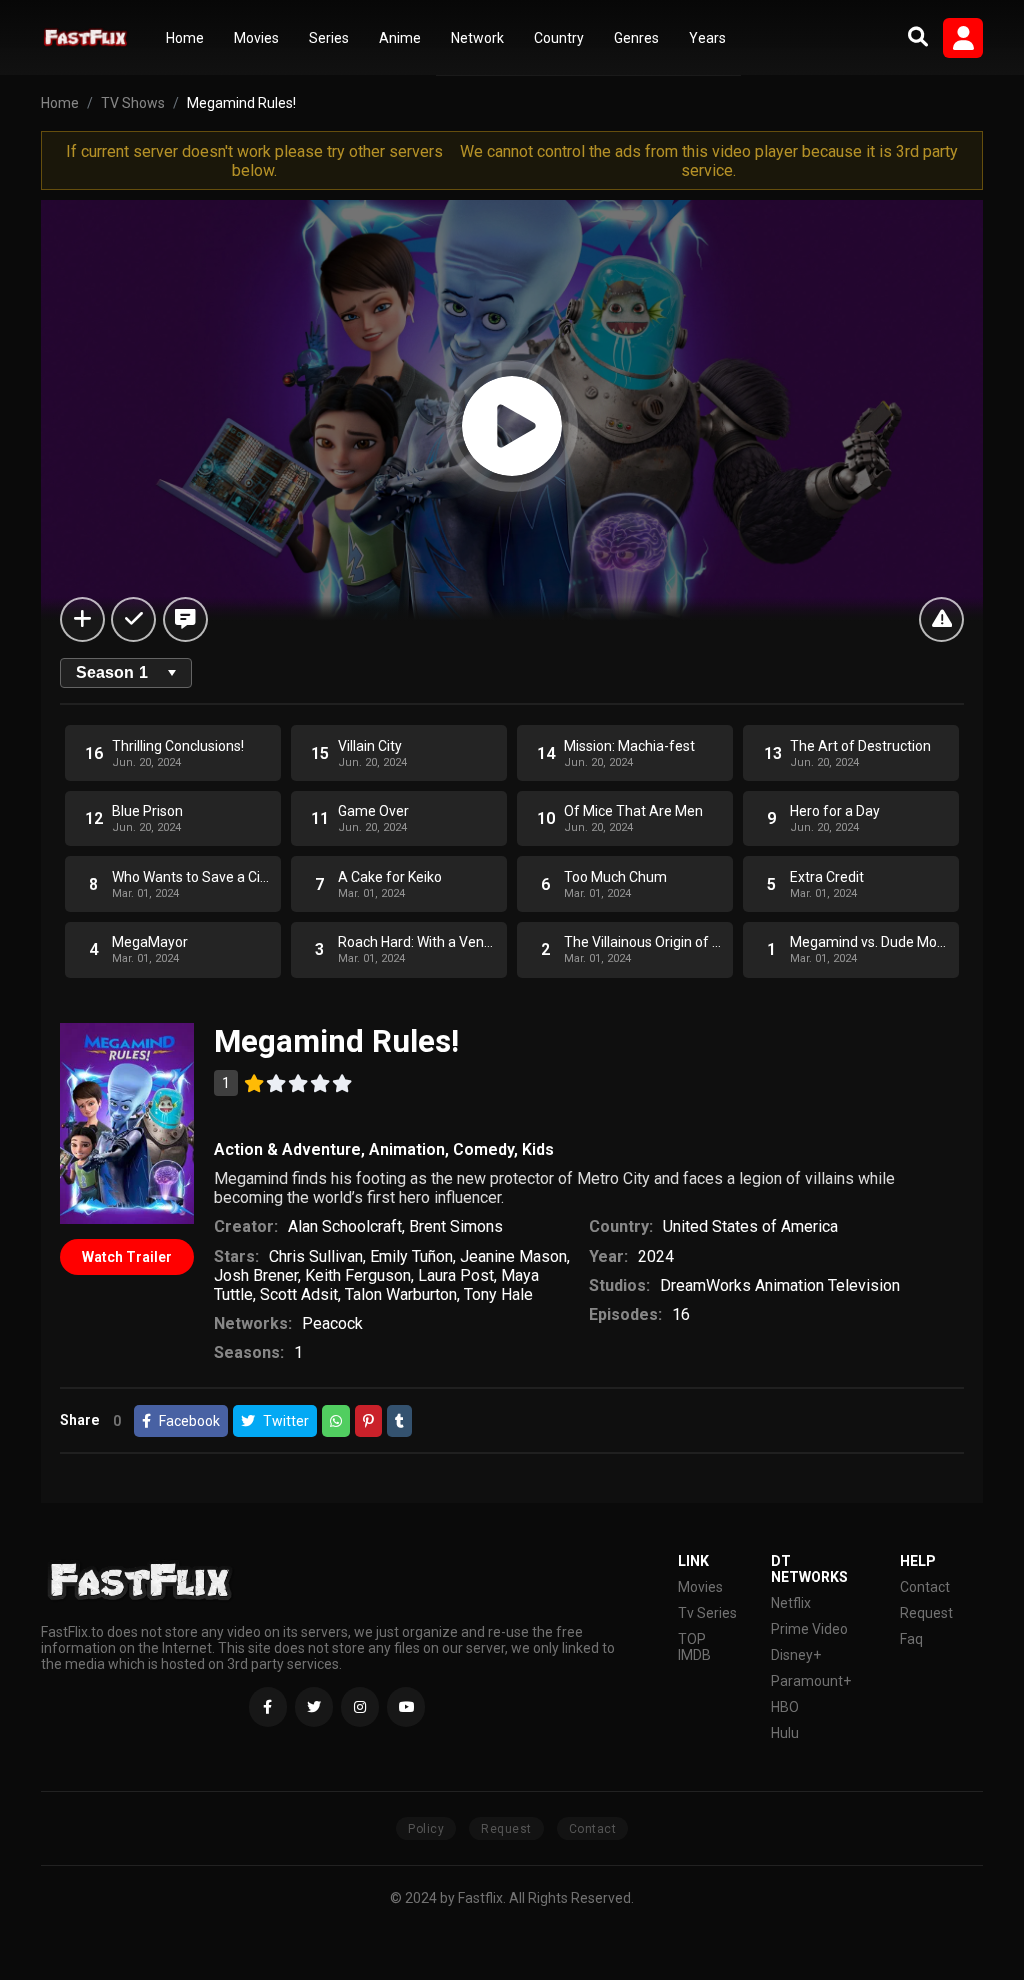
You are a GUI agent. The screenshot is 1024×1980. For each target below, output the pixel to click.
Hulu (785, 1733)
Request (926, 1613)
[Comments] (185, 619)
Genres (636, 38)
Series (329, 38)
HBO (785, 1707)
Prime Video (809, 1629)
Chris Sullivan (316, 1256)
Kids (538, 1149)
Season (112, 672)
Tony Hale (498, 1294)
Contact (925, 1587)
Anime (400, 38)
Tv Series (707, 1613)
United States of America (750, 1226)
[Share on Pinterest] (368, 1421)
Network (477, 38)
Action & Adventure (287, 1149)
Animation (407, 1149)
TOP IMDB (694, 1647)
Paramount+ (811, 1681)
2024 (656, 1256)
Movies (256, 38)
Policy (426, 1829)
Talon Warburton (401, 1294)
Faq (911, 1639)
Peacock (332, 1323)
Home (185, 38)
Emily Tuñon (411, 1256)
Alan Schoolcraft (345, 1226)
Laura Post (456, 1275)
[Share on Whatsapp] (336, 1421)
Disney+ (796, 1655)
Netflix (791, 1603)
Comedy (483, 1149)
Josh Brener (256, 1275)
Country (559, 38)
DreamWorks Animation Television (780, 1285)
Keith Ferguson (358, 1275)
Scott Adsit (299, 1294)
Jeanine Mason (513, 1256)
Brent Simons (456, 1226)
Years (707, 38)
